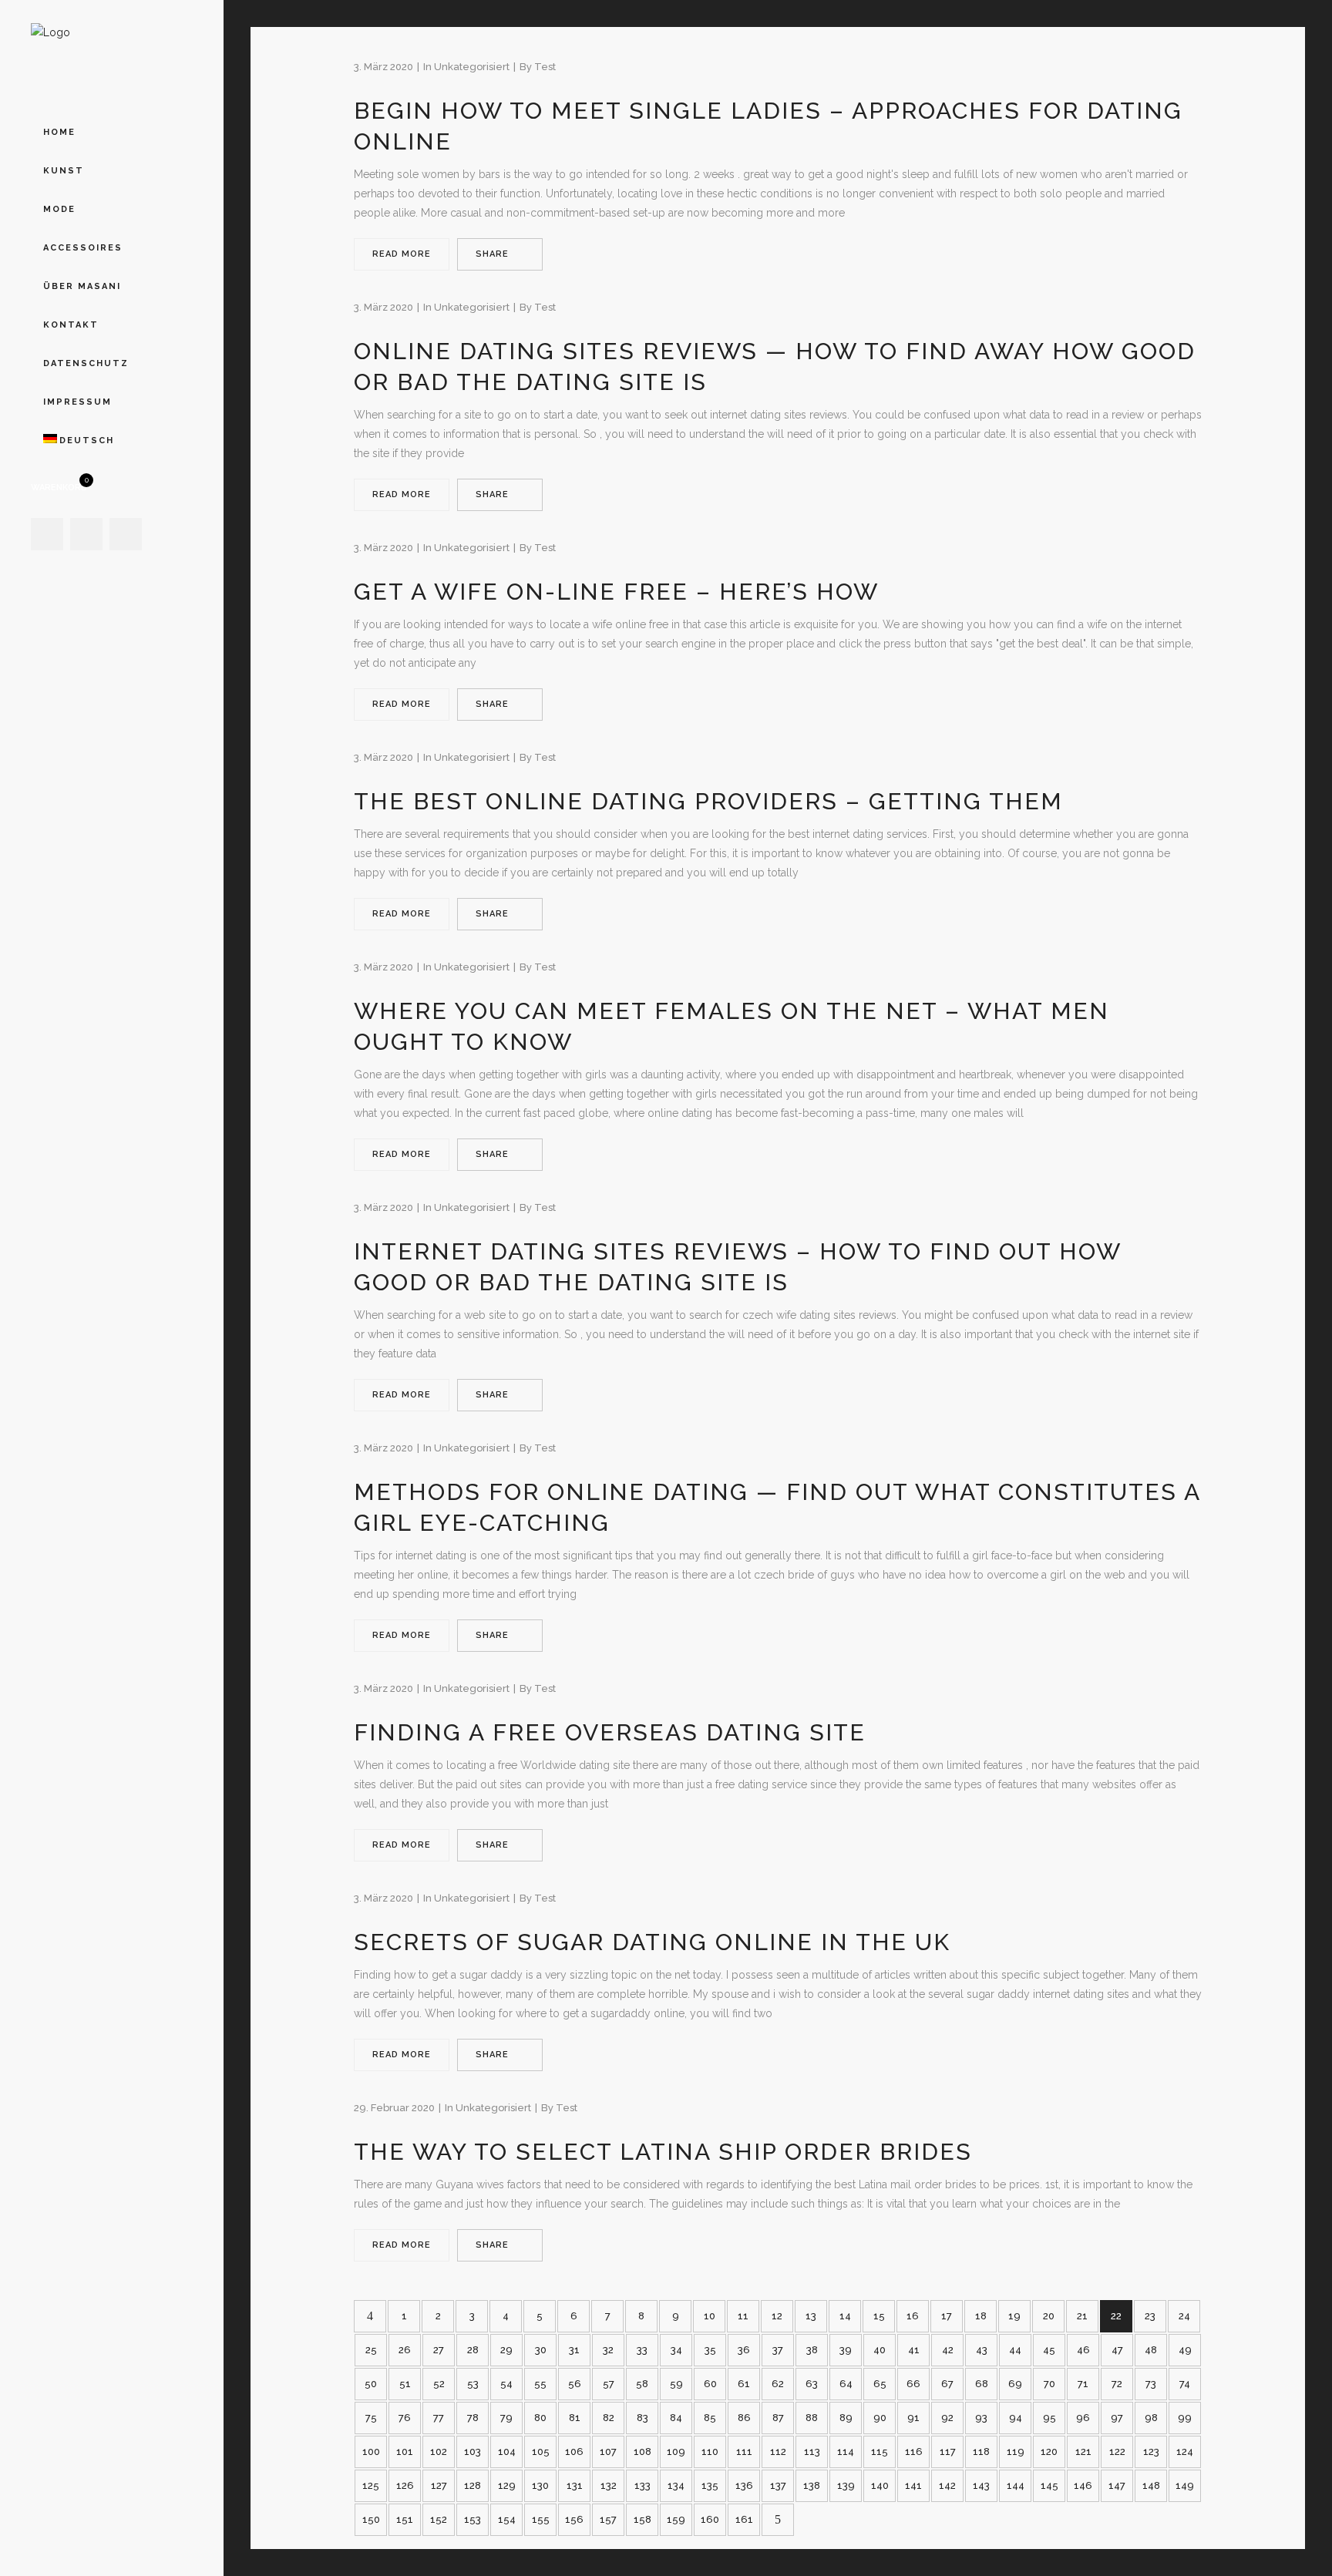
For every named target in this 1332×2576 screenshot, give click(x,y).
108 (642, 2452)
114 (846, 2452)
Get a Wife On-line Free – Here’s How (616, 592)
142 (947, 2485)
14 (845, 2316)
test (545, 67)
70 (1049, 2384)
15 (879, 2316)
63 (812, 2384)
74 (1185, 2384)
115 (880, 2452)
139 (846, 2485)
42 (948, 2350)
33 (642, 2350)
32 (608, 2350)
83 (642, 2418)
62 (778, 2384)
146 (1083, 2485)
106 (574, 2452)
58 (642, 2384)
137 (778, 2485)
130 (540, 2485)
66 (913, 2384)
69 (1015, 2384)
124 (1185, 2452)
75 (371, 2418)
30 (541, 2350)
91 (913, 2418)
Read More (402, 254)
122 (1117, 2452)
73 (1151, 2384)
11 (743, 2316)
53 (473, 2384)
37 (778, 2350)
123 (1151, 2452)
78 (473, 2418)
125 (371, 2485)
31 (574, 2350)
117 (948, 2452)
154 (507, 2519)
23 (1150, 2316)
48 (1151, 2350)
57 (609, 2384)
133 (642, 2485)
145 (1049, 2485)
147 (1117, 2485)
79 (506, 2418)
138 (812, 2485)
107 (608, 2452)
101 (405, 2452)
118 (981, 2452)
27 (439, 2350)
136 (744, 2485)
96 (1083, 2418)
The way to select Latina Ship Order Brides (663, 2152)
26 (405, 2350)
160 (710, 2519)
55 (540, 2384)
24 (1184, 2316)
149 (1185, 2485)
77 (439, 2418)
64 (846, 2384)
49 (1185, 2350)
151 (405, 2519)
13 (811, 2316)
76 (405, 2418)
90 (880, 2418)
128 (473, 2485)
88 (812, 2418)
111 (744, 2452)
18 (981, 2316)
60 (710, 2384)
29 (506, 2350)
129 (507, 2485)
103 (473, 2452)
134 (676, 2485)
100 (371, 2452)
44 (1015, 2350)
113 (812, 2452)
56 (575, 2384)
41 (914, 2350)
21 (1082, 2316)
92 (947, 2418)
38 (812, 2350)
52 (439, 2384)
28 (473, 2350)
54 (506, 2384)
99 (1185, 2418)
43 (982, 2350)
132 (609, 2485)
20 (1049, 2316)
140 (880, 2485)
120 (1049, 2452)
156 (574, 2519)
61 (744, 2384)
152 (439, 2519)
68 (982, 2384)
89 (846, 2418)
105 (541, 2452)
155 (541, 2519)
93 (981, 2418)
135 (710, 2485)
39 (846, 2350)
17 (947, 2316)
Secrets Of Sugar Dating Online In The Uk (652, 1942)
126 (405, 2485)
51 (405, 2384)
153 (473, 2519)
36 (744, 2350)
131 (575, 2485)
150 (371, 2519)
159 (676, 2519)
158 (642, 2519)
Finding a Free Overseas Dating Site (610, 1732)
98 (1151, 2418)
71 (1083, 2384)
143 (981, 2485)
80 (540, 2418)
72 (1117, 2384)
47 (1117, 2350)
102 (439, 2452)
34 (676, 2350)
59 (676, 2384)
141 (913, 2485)
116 (914, 2452)
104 (507, 2452)
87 (778, 2418)
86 (744, 2418)
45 (1049, 2350)
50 (371, 2384)
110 (710, 2452)
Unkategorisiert (472, 67)
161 (744, 2519)
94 (1016, 2418)
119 (1016, 2452)
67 (947, 2384)
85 (710, 2418)
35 (710, 2350)
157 (608, 2519)
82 (609, 2418)
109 (676, 2452)
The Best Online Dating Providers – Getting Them (708, 801)
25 (371, 2350)
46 (1083, 2350)
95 (1049, 2418)
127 (439, 2485)
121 (1083, 2452)
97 (1117, 2418)
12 (777, 2316)
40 (880, 2350)
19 (1014, 2316)
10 (710, 2316)
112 (778, 2452)
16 (913, 2316)
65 (880, 2384)
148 (1151, 2485)
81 (575, 2418)
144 (1016, 2485)
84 (676, 2418)
